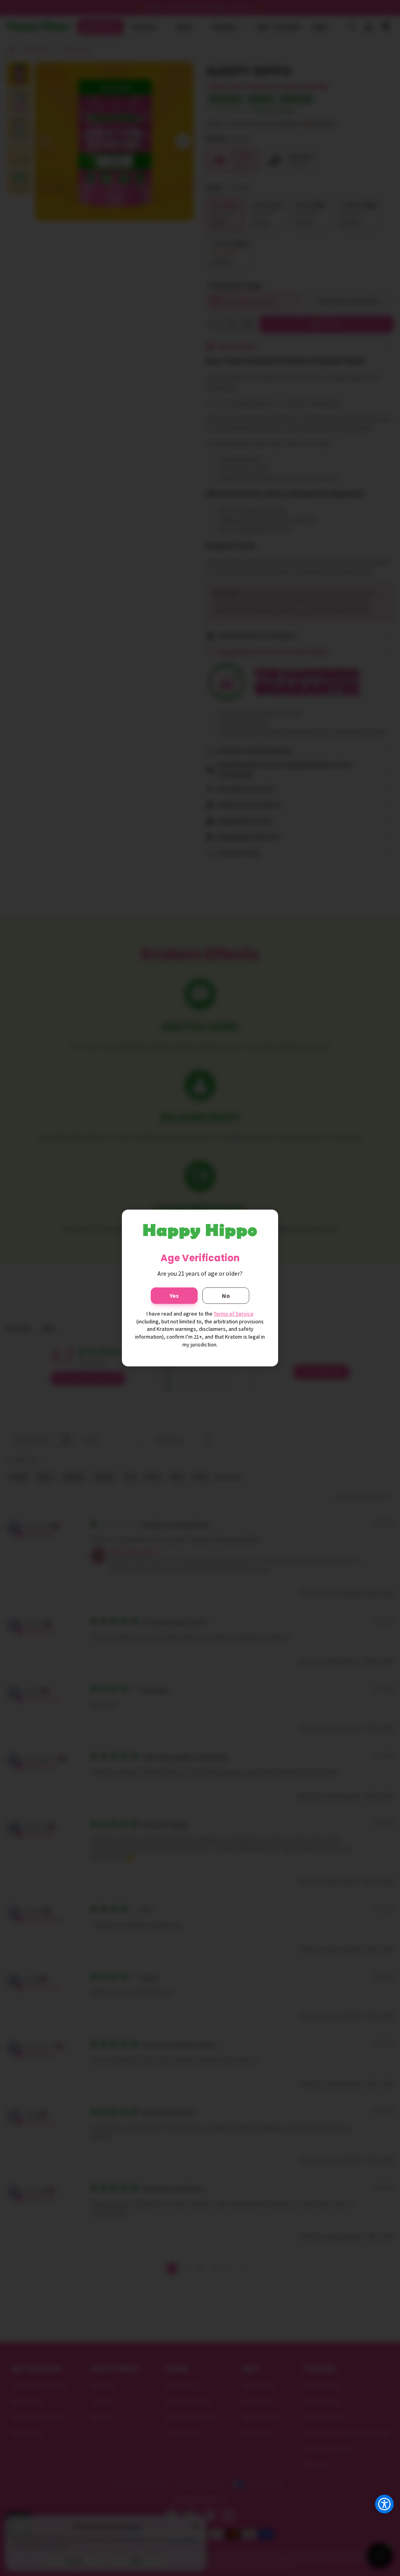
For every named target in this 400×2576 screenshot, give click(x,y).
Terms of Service (234, 1314)
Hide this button (378, 2524)
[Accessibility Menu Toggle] (384, 2504)
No (226, 1296)
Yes (174, 1296)
